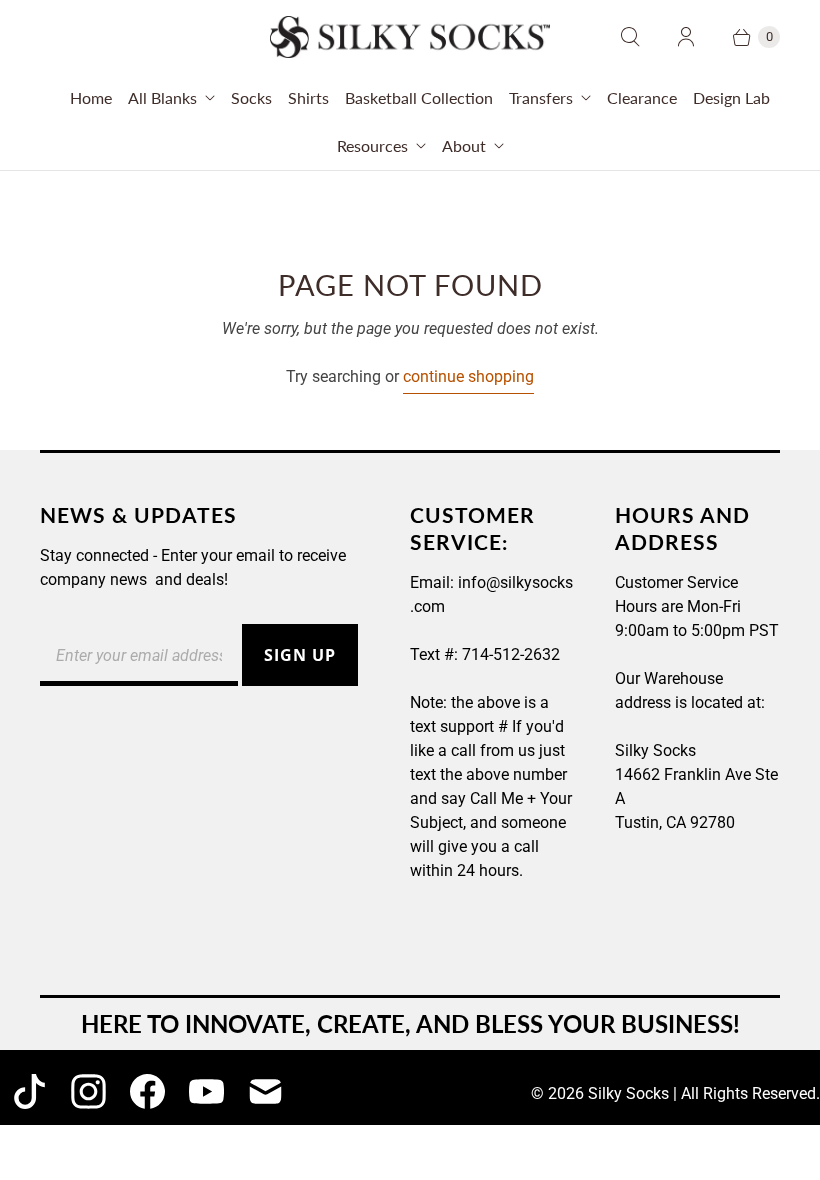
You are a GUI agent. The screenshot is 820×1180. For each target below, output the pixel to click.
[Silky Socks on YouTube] (206, 1091)
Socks (251, 97)
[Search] (630, 37)
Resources (372, 145)
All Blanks (162, 97)
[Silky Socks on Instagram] (88, 1091)
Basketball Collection (419, 97)
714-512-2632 (511, 654)
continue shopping (468, 376)
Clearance (642, 97)
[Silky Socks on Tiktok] (29, 1091)
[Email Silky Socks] (265, 1091)
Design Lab (731, 97)
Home (91, 97)
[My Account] (686, 37)
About (464, 145)
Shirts (308, 97)
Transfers (541, 97)
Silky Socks (628, 1093)
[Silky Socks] (410, 37)
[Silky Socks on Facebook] (147, 1091)
